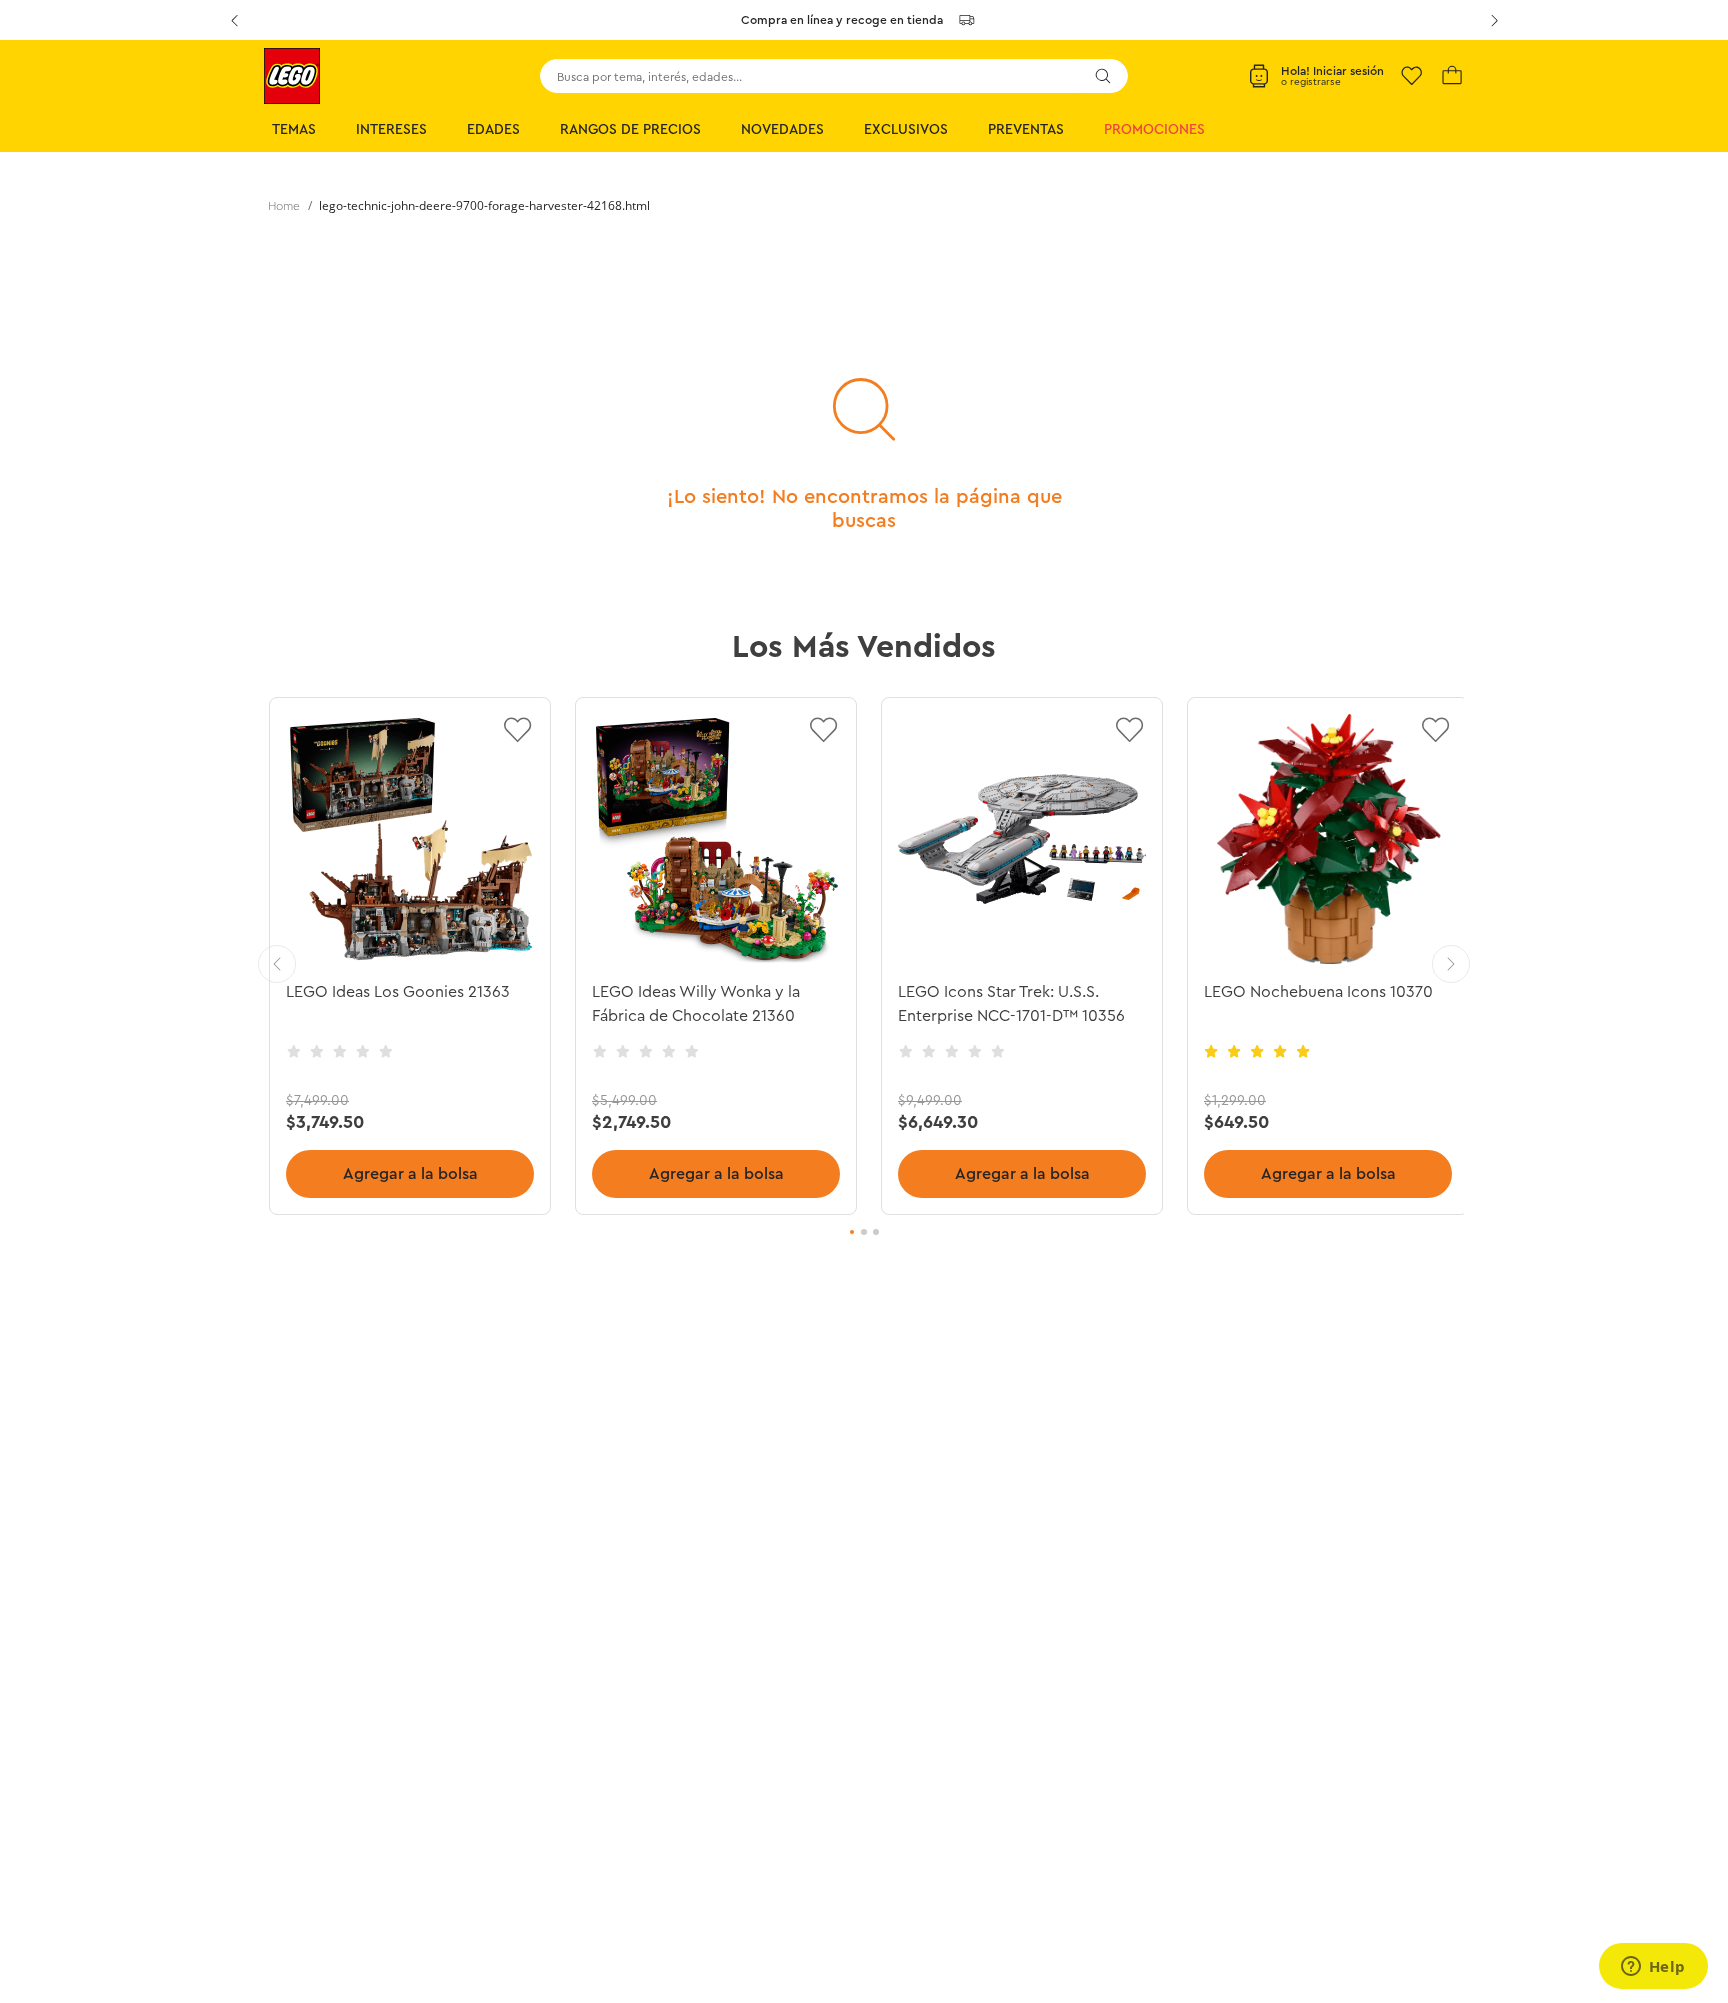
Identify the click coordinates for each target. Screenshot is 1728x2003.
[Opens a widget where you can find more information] (1653, 1968)
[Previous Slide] (234, 20)
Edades (493, 130)
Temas (294, 130)
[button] (852, 1232)
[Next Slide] (1494, 20)
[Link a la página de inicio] (284, 206)
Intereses (391, 130)
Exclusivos (906, 130)
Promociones (1154, 130)
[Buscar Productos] (1103, 76)
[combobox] (834, 76)
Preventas (1026, 130)
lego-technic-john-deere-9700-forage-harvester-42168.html (484, 205)
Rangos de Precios (630, 130)
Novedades (782, 130)
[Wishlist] (1412, 76)
